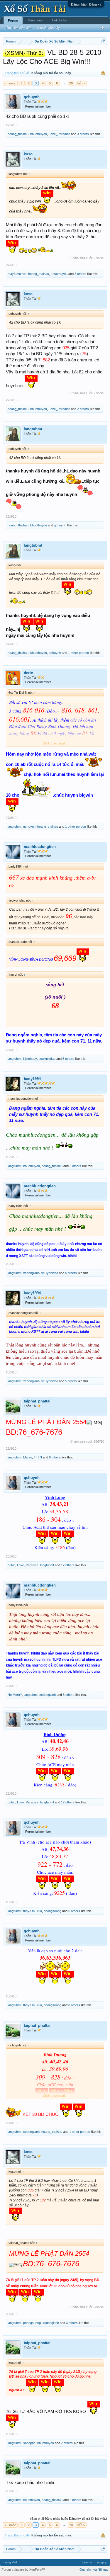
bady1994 (32, 1079)
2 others (83, 409)
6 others (69, 1695)
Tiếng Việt (10, 2562)
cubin (11, 1565)
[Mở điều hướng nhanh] (103, 41)
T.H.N (38, 1457)
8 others (74, 2005)
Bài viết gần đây (49, 28)
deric (28, 673)
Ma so (28, 1457)
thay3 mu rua (17, 274)
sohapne (29, 2443)
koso (28, 154)
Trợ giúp (101, 2562)
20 (71, 83)
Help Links (59, 20)
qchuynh (32, 97)
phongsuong (53, 1911)
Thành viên (35, 20)
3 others (83, 134)
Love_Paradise (59, 134)
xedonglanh (31, 1273)
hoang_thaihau (18, 134)
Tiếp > (81, 83)
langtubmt (33, 429)
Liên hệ (87, 2562)
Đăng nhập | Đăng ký (86, 4)
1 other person (78, 653)
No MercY (15, 1695)
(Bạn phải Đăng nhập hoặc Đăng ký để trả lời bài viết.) (69, 2519)
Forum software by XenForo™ (23, 2570)
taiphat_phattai (37, 1401)
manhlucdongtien (40, 847)
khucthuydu (39, 134)
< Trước (10, 83)
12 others (68, 1565)
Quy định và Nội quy (94, 2570)
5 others (68, 1059)
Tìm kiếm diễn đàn (18, 28)
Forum (13, 21)
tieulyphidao (47, 1059)
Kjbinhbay (30, 1059)
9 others (55, 1457)
